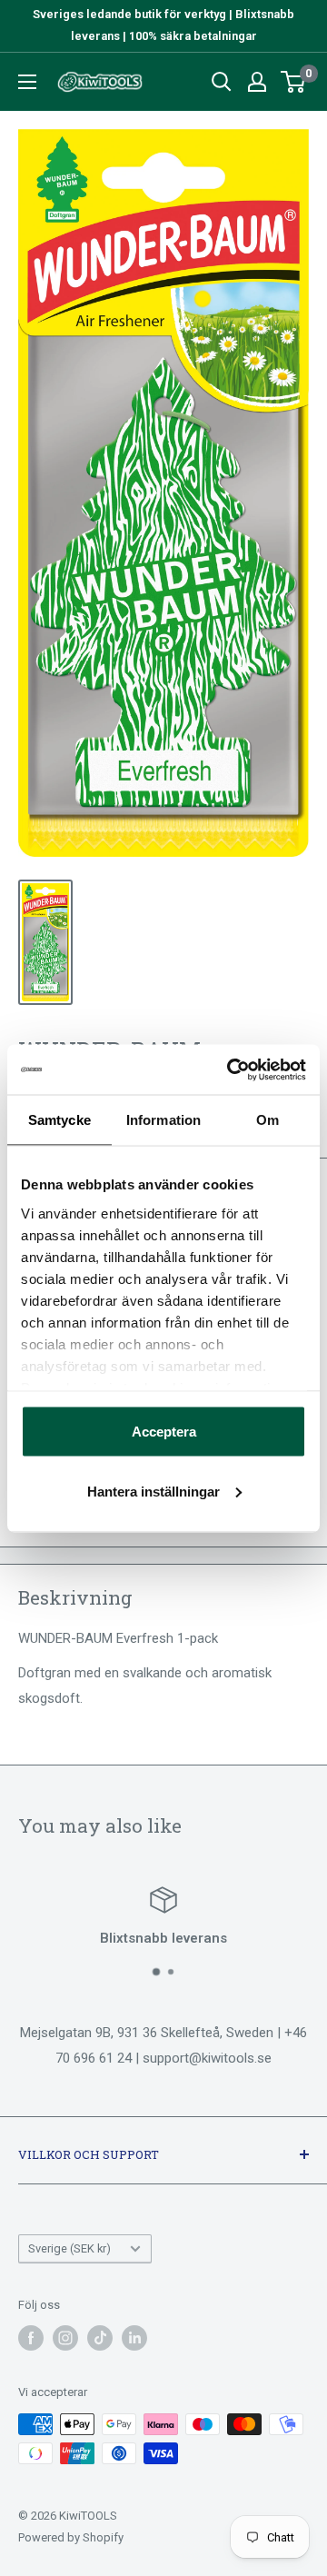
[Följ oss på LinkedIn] (134, 2338)
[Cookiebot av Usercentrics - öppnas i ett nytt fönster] (231, 1069)
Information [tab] (163, 1120)
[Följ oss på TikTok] (100, 2338)
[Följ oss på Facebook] (31, 2338)
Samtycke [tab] (59, 1120)
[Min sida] (257, 82)
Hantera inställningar (154, 1491)
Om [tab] (268, 1120)
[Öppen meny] (27, 82)
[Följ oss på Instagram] (65, 2338)
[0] (294, 82)
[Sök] (222, 82)
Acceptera (164, 1432)
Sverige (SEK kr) (69, 2248)
